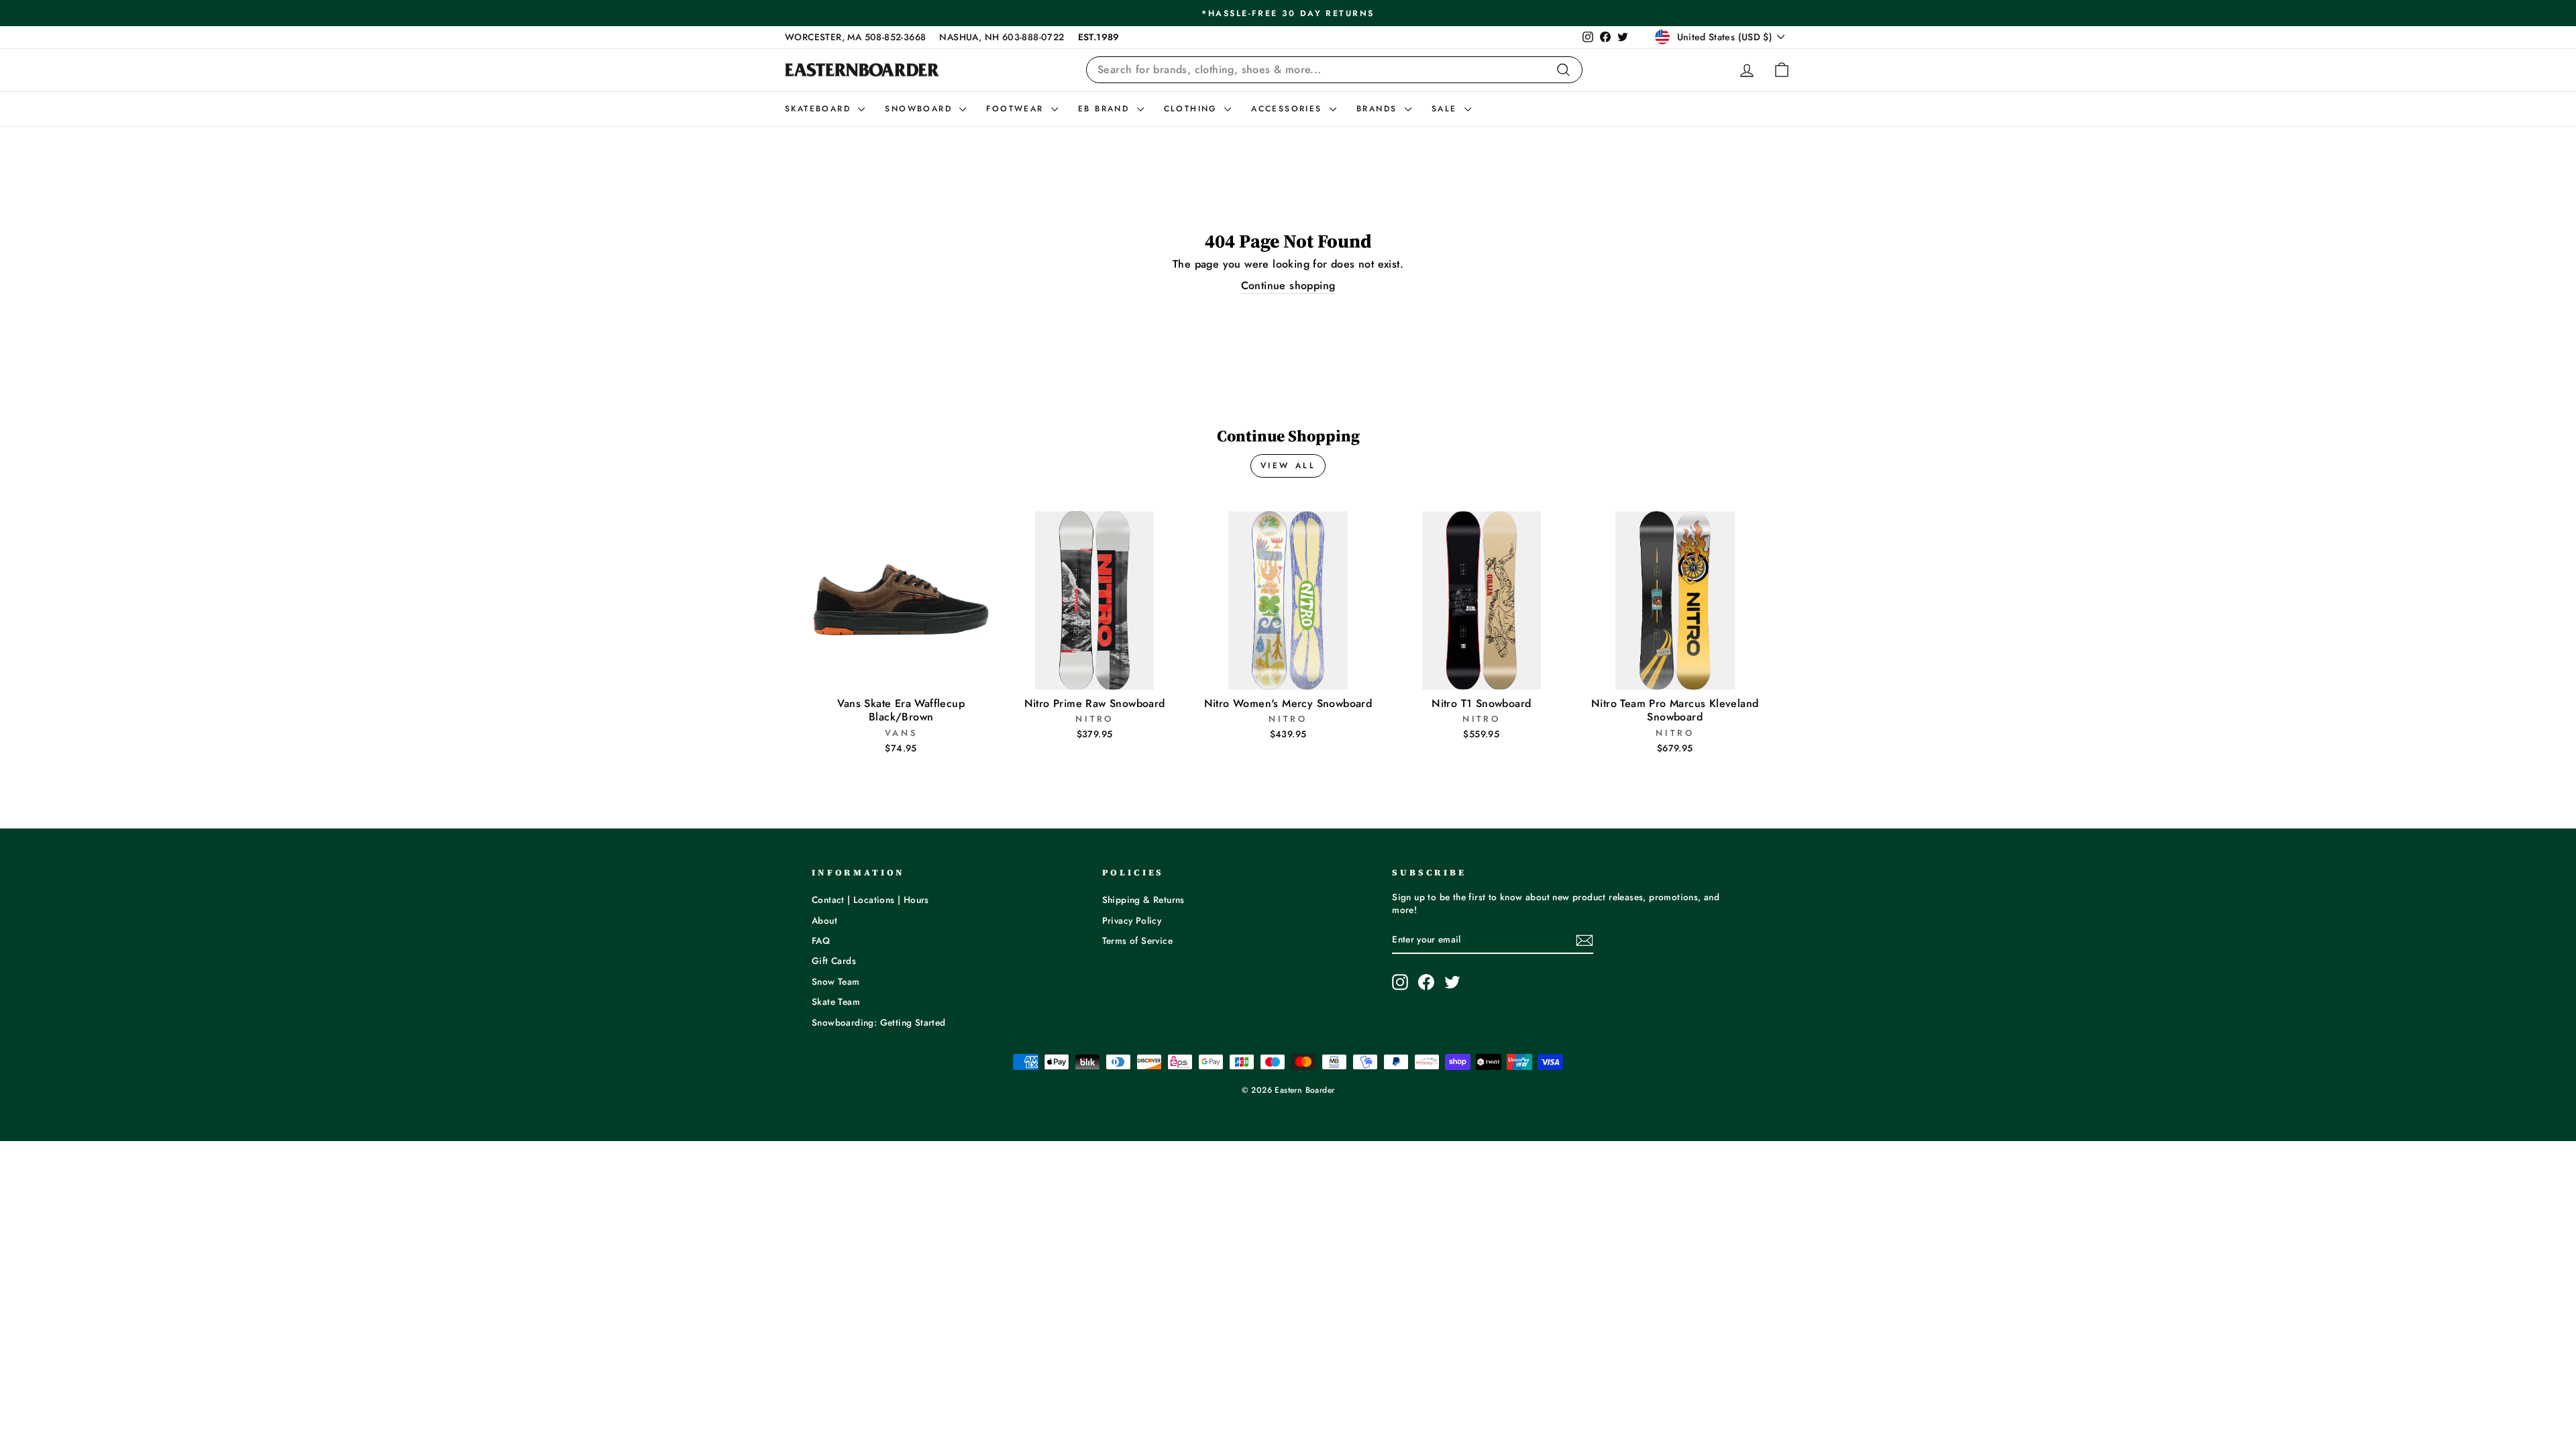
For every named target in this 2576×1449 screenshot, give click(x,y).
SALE (1446, 109)
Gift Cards (834, 961)
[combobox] (1334, 70)
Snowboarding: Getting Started (879, 1022)
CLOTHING (1193, 109)
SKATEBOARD (820, 109)
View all (1288, 466)
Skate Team (836, 1002)
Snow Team (836, 981)
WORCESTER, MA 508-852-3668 (855, 37)
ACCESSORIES (1289, 109)
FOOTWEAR (1017, 109)
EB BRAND (1106, 109)
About (824, 920)
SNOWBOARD (920, 109)
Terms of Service (1137, 941)
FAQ (821, 941)
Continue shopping (1288, 286)
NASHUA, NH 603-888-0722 (1002, 37)
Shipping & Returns (1143, 900)
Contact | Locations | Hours (870, 900)
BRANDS (1379, 109)
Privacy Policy (1132, 920)
